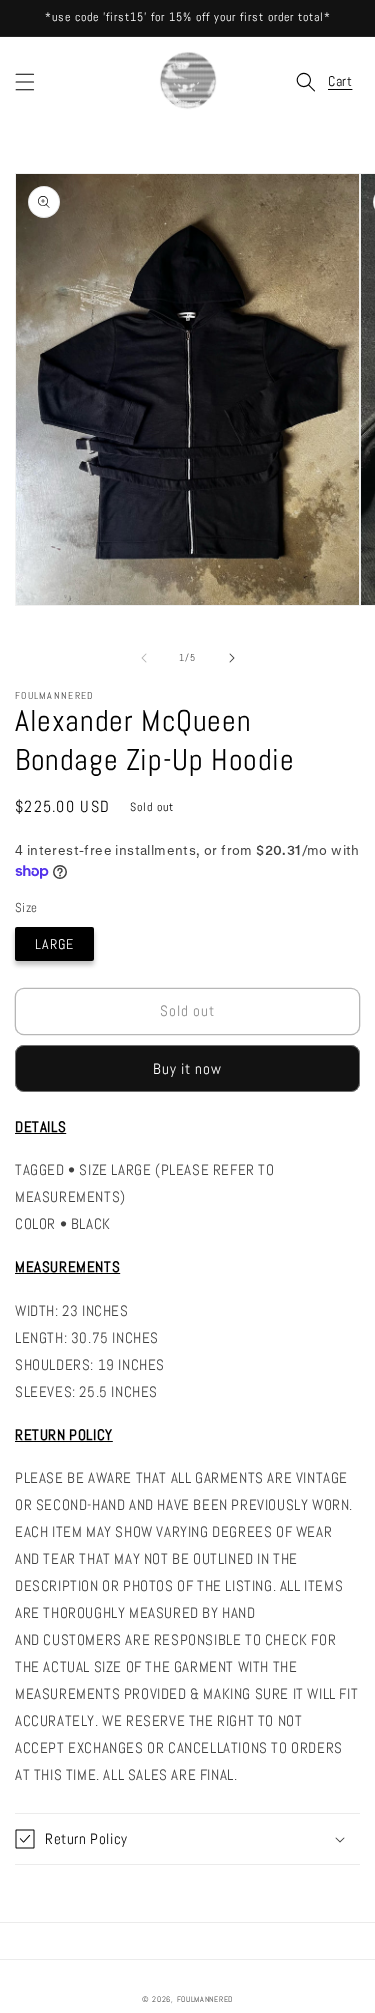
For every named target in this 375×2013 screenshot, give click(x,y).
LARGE (54, 944)
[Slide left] (144, 658)
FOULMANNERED (205, 1999)
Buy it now (187, 1068)
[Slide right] (232, 658)
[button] (25, 82)
